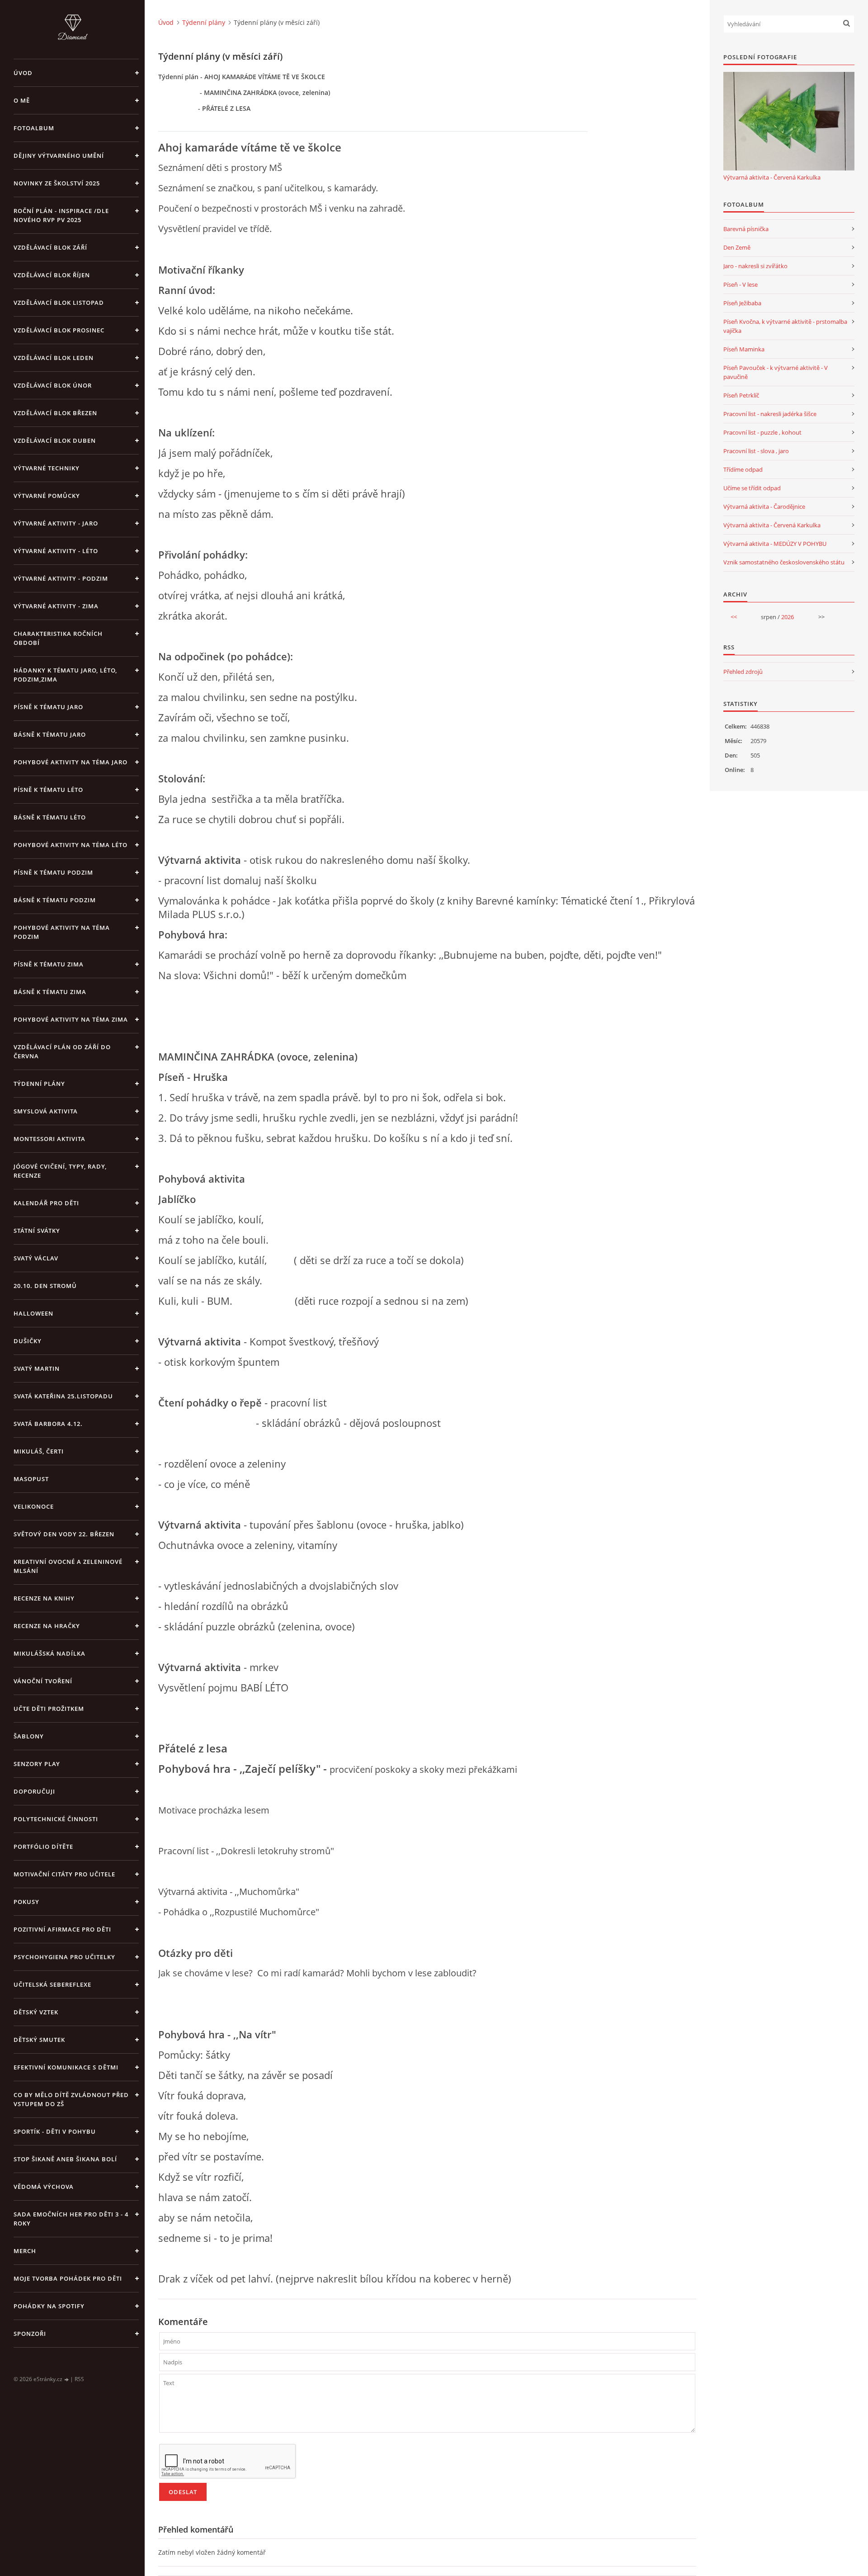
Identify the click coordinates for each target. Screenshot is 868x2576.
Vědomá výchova (44, 2187)
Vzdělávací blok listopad (59, 303)
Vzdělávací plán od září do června (62, 1051)
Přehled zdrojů (743, 672)
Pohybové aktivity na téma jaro (71, 762)
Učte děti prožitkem (49, 1709)
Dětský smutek (39, 2040)
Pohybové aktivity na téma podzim (62, 932)
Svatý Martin (37, 1368)
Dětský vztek (36, 2012)
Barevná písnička (746, 229)
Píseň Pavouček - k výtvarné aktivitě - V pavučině (776, 372)
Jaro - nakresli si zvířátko (755, 266)
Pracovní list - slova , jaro (756, 451)
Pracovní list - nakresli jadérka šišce (770, 414)
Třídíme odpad (743, 469)
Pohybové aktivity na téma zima (71, 1019)
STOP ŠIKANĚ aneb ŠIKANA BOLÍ (65, 2159)
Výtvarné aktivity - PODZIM (61, 578)
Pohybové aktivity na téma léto (71, 845)
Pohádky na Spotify (49, 2306)
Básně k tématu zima (50, 992)
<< (734, 617)
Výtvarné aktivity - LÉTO (56, 551)
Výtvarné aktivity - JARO (56, 523)
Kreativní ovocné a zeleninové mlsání (68, 1566)
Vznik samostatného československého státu (784, 562)
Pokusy (26, 1902)
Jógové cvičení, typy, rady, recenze (60, 1171)
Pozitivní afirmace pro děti (62, 1929)
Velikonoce (34, 1506)
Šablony (29, 1736)
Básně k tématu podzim (55, 900)
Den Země (737, 247)
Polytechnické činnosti (56, 1819)
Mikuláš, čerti (39, 1451)
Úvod (23, 73)
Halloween (33, 1313)
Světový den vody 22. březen (64, 1534)
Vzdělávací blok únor (53, 385)
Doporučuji (34, 1791)
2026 (788, 617)
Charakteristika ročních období (58, 638)
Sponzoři (30, 2334)
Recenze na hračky (47, 1626)
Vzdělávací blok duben (55, 440)
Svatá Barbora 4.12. (48, 1424)
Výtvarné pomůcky (47, 496)
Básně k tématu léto (50, 817)
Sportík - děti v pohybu (55, 2131)
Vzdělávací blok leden (54, 358)
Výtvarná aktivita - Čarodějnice (764, 507)
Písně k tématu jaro (48, 707)
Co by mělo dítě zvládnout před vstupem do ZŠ (71, 2099)
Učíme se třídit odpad (752, 488)
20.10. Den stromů (45, 1286)
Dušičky (28, 1341)
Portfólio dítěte (43, 1847)
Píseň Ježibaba (742, 303)
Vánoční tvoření (43, 1681)
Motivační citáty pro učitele (64, 1874)
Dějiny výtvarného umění (59, 156)
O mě (22, 100)
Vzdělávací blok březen (55, 413)
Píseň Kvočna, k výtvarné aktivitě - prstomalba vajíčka (785, 326)
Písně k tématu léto (48, 790)
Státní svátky (37, 1231)
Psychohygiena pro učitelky (64, 1957)
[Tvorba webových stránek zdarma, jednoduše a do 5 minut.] (67, 2379)
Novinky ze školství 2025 (57, 183)
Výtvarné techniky (47, 468)
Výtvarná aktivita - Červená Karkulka (772, 177)
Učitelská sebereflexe (52, 1984)
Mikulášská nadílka (50, 1653)
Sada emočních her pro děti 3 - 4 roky (71, 2219)
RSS (79, 2379)
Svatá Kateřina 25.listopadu (63, 1396)
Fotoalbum (34, 128)
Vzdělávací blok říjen (52, 275)
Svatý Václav (36, 1258)
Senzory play (37, 1764)
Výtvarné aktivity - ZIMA (56, 606)
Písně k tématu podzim (53, 872)
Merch (25, 2251)
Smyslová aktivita (46, 1111)
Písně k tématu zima (49, 964)
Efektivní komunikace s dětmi (66, 2067)
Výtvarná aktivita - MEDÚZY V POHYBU (775, 544)
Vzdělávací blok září (50, 247)
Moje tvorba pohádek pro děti (68, 2278)
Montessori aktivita (50, 1139)
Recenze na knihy (44, 1598)
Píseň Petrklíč (741, 395)
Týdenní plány (39, 1084)
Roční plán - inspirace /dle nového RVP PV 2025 (61, 215)
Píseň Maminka (744, 349)
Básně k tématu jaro (50, 734)
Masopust (31, 1479)
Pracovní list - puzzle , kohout (762, 432)
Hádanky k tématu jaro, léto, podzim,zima (65, 675)
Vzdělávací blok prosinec (59, 330)
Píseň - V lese (741, 284)
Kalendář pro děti (46, 1203)
